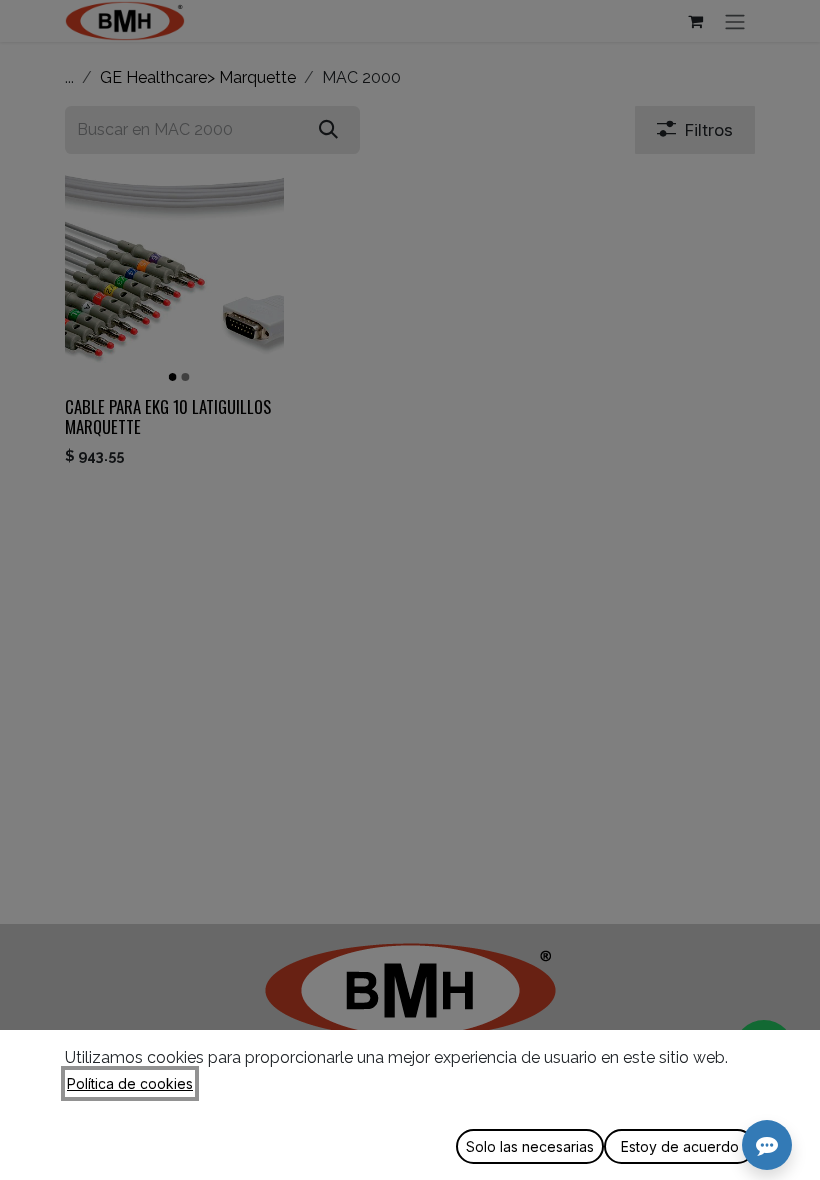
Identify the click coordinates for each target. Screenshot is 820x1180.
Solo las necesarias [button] (530, 1146)
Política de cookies (130, 1083)
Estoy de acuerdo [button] (680, 1146)
